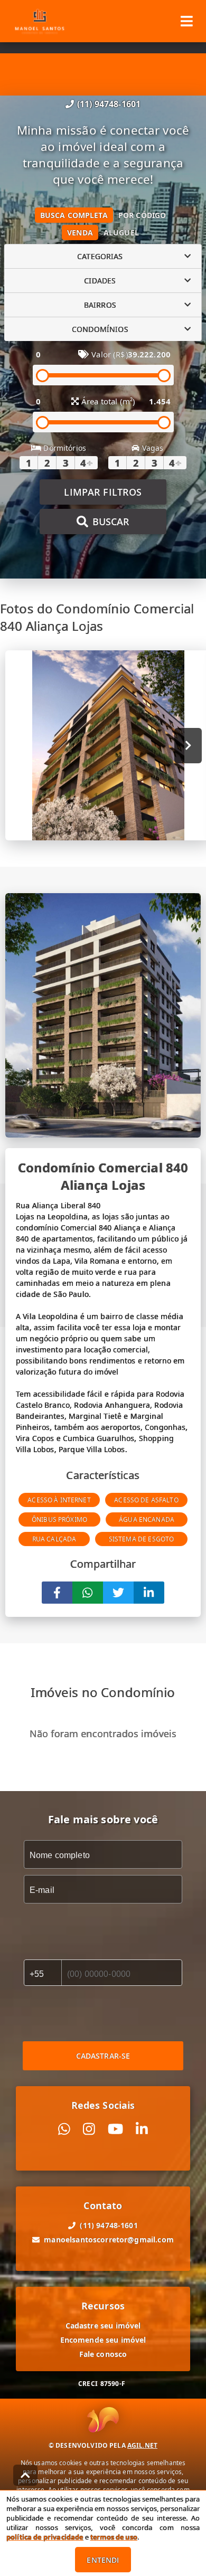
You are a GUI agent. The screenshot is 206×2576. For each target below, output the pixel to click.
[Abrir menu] (187, 21)
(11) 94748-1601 (109, 104)
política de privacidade (45, 2537)
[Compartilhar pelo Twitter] (118, 1593)
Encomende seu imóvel (103, 2340)
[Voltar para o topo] (25, 2475)
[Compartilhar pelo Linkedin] (149, 1593)
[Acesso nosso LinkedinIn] (142, 2129)
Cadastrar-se (103, 2056)
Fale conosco (103, 2354)
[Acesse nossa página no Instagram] (89, 2129)
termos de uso (114, 2537)
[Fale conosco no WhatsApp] (64, 2129)
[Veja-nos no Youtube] (115, 2129)
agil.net (142, 2445)
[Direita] (188, 746)
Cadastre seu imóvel (103, 2326)
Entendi (103, 2560)
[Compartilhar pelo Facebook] (57, 1593)
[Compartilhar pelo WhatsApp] (88, 1593)
